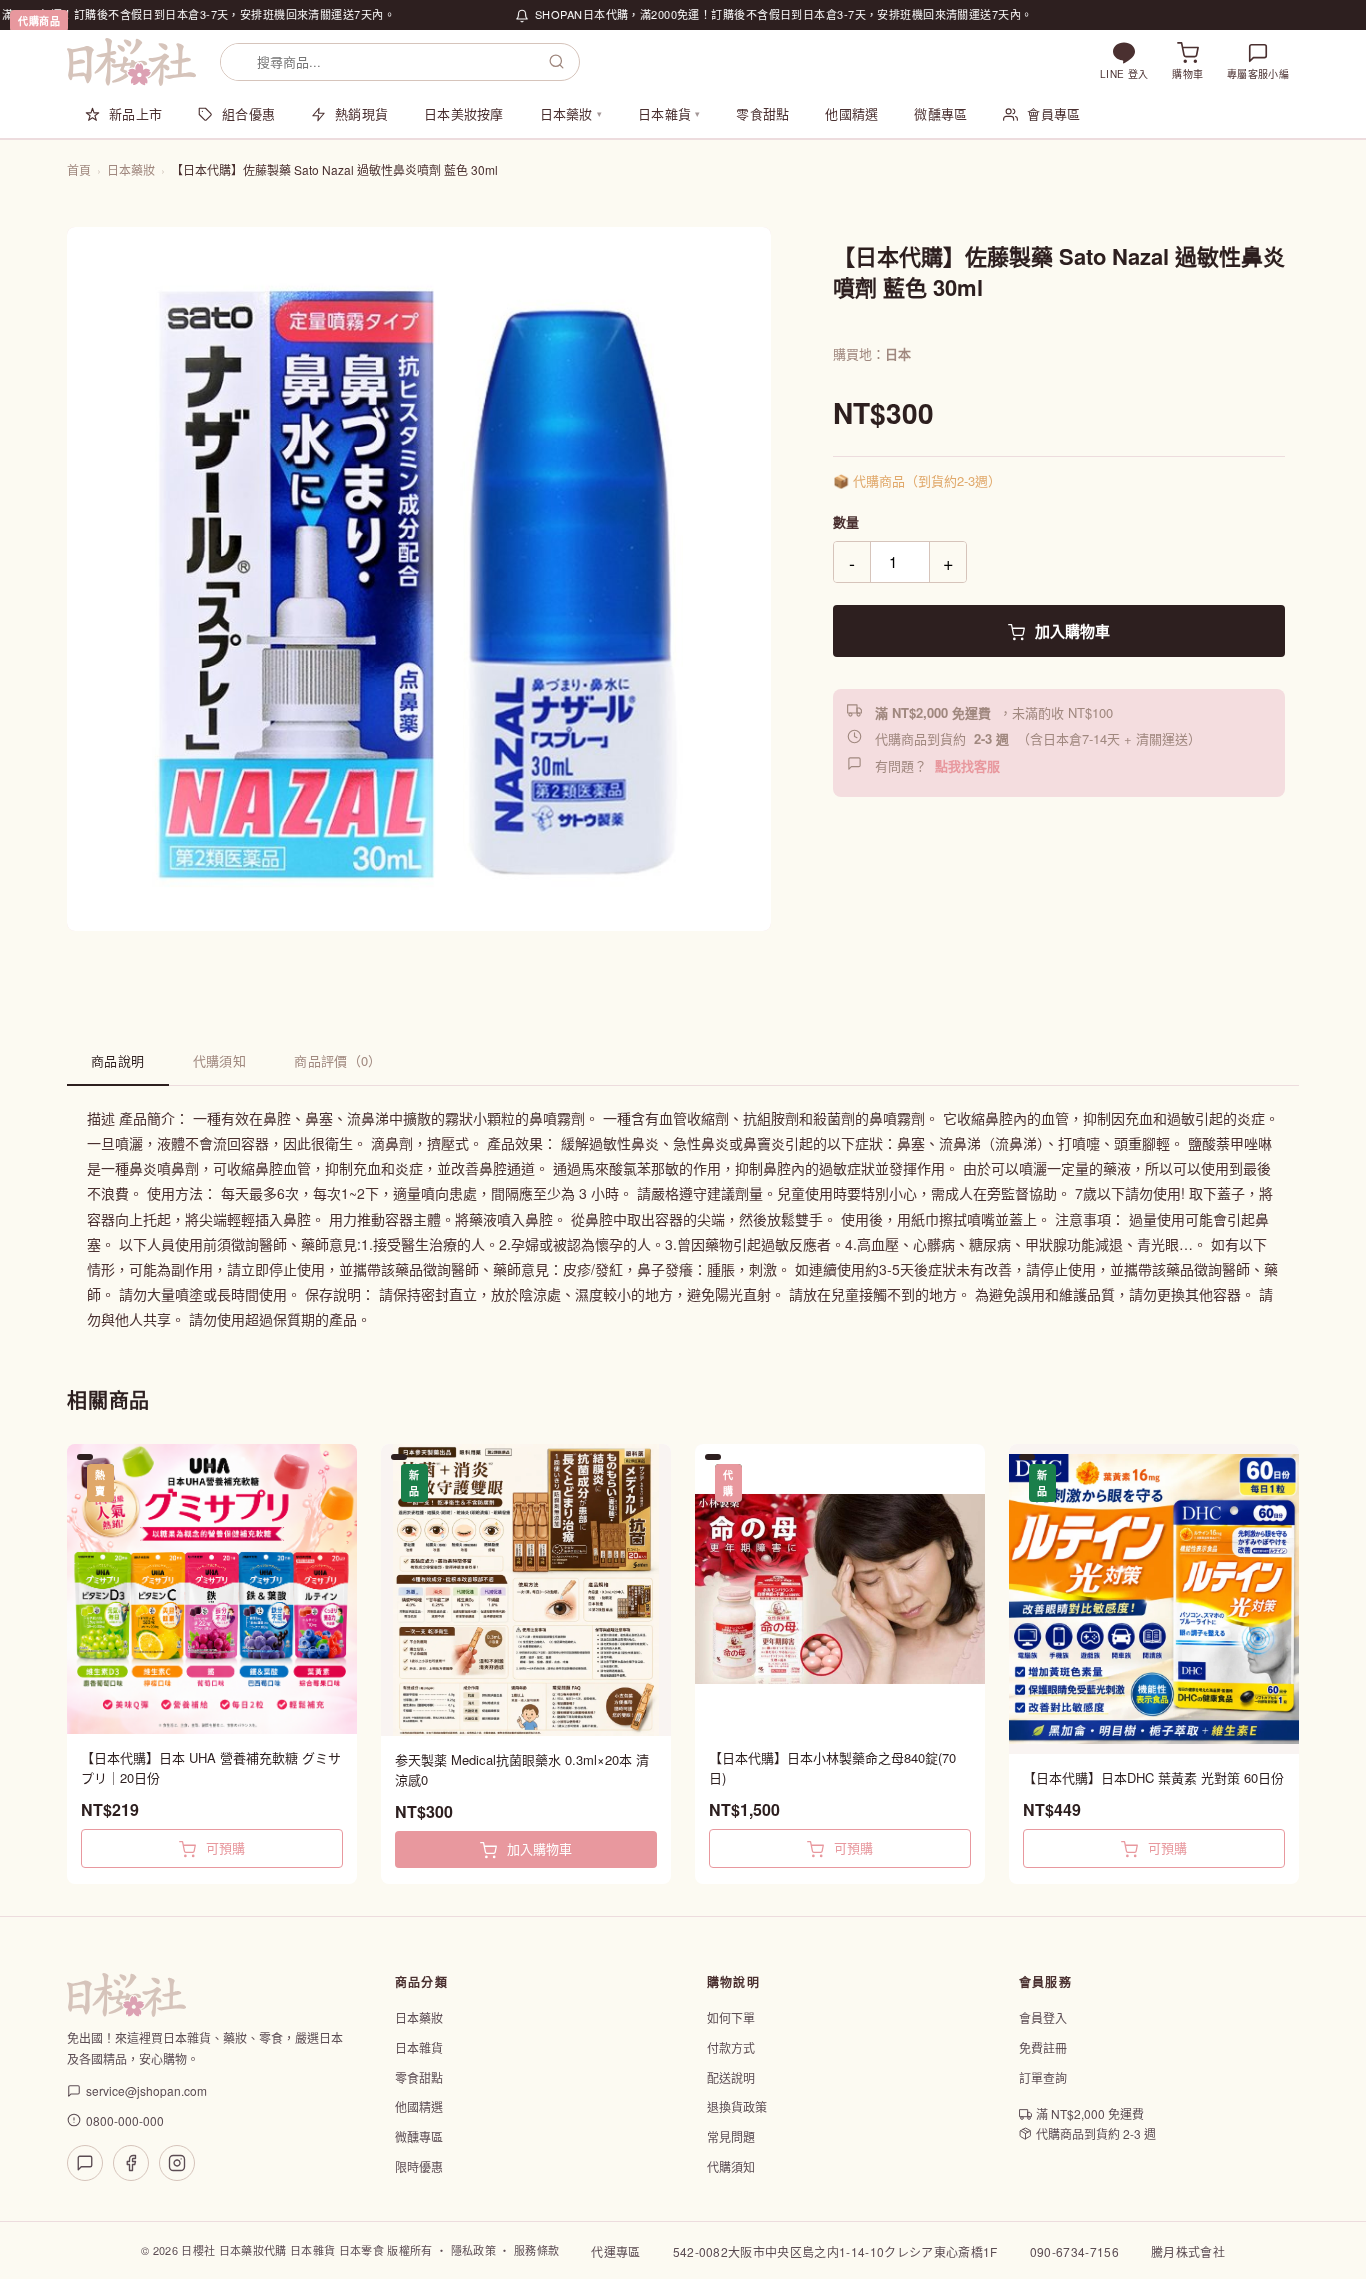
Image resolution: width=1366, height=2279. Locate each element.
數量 (846, 521)
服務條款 (536, 2250)
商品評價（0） (338, 1060)
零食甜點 (762, 113)
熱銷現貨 (361, 113)
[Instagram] (177, 2163)
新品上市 (135, 113)
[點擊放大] (419, 579)
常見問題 (731, 2136)
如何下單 (731, 2017)
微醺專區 (940, 113)
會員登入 (1043, 2017)
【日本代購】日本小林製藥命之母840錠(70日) (832, 1767)
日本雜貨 (669, 113)
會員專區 (1053, 113)
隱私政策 (473, 2250)
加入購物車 (1070, 631)
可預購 (223, 1847)
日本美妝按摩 (464, 113)
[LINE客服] (85, 2163)
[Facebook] (131, 2163)
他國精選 (851, 113)
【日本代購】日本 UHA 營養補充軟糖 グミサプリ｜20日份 (211, 1767)
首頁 (79, 169)
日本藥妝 (571, 113)
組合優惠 (248, 113)
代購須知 (220, 1060)
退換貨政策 (737, 2106)
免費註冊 (1043, 2047)
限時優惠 (419, 2166)
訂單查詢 (1043, 2077)
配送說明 (731, 2077)
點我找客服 (967, 765)
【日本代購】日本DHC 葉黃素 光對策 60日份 (1153, 1777)
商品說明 (118, 1060)
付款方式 (731, 2047)
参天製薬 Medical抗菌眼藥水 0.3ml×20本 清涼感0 (522, 1769)
